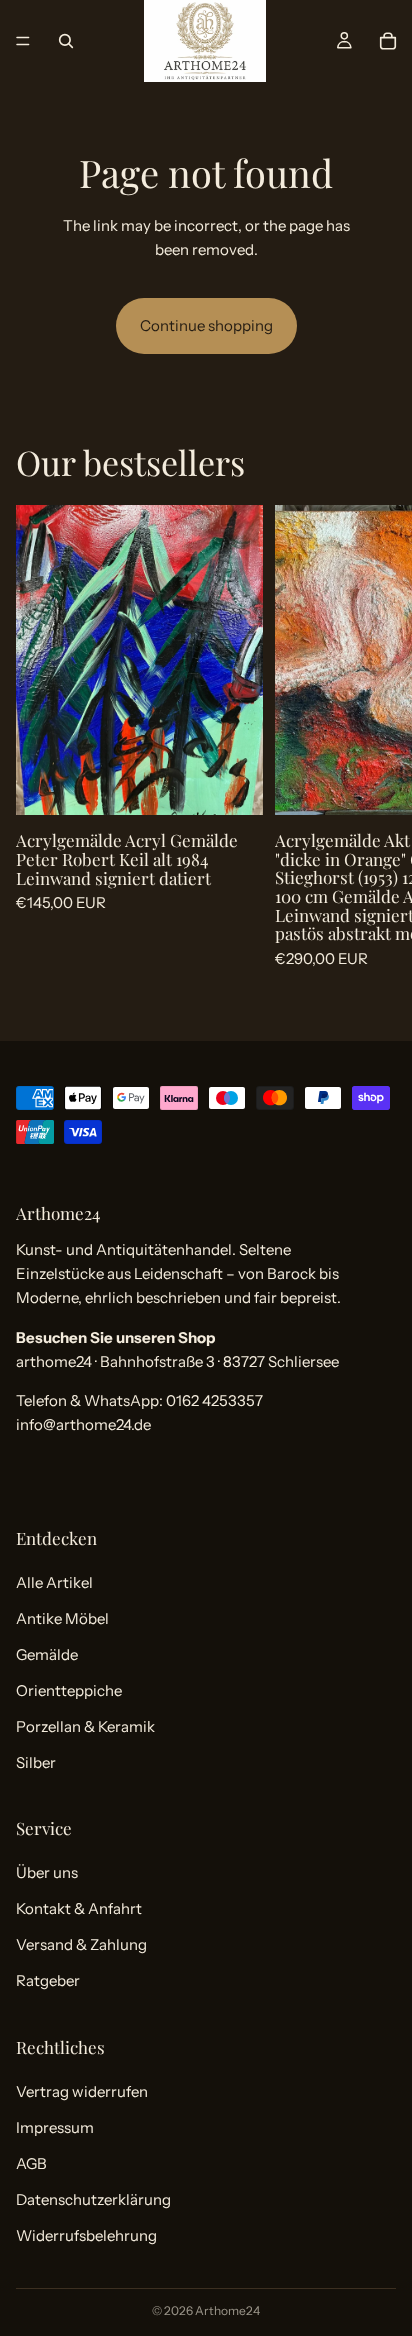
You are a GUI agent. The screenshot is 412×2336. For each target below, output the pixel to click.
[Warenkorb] (388, 41)
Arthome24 (227, 2310)
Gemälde (47, 1654)
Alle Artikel (54, 1582)
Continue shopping (206, 325)
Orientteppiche (69, 1690)
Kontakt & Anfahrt (79, 1909)
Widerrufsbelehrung (86, 2235)
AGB (31, 2163)
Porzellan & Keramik (85, 1726)
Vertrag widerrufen (82, 2091)
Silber (36, 1762)
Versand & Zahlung (81, 1945)
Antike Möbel (62, 1618)
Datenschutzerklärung (93, 2199)
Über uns (47, 1873)
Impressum (55, 2127)
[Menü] (23, 41)
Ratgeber (48, 1981)
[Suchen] (66, 41)
